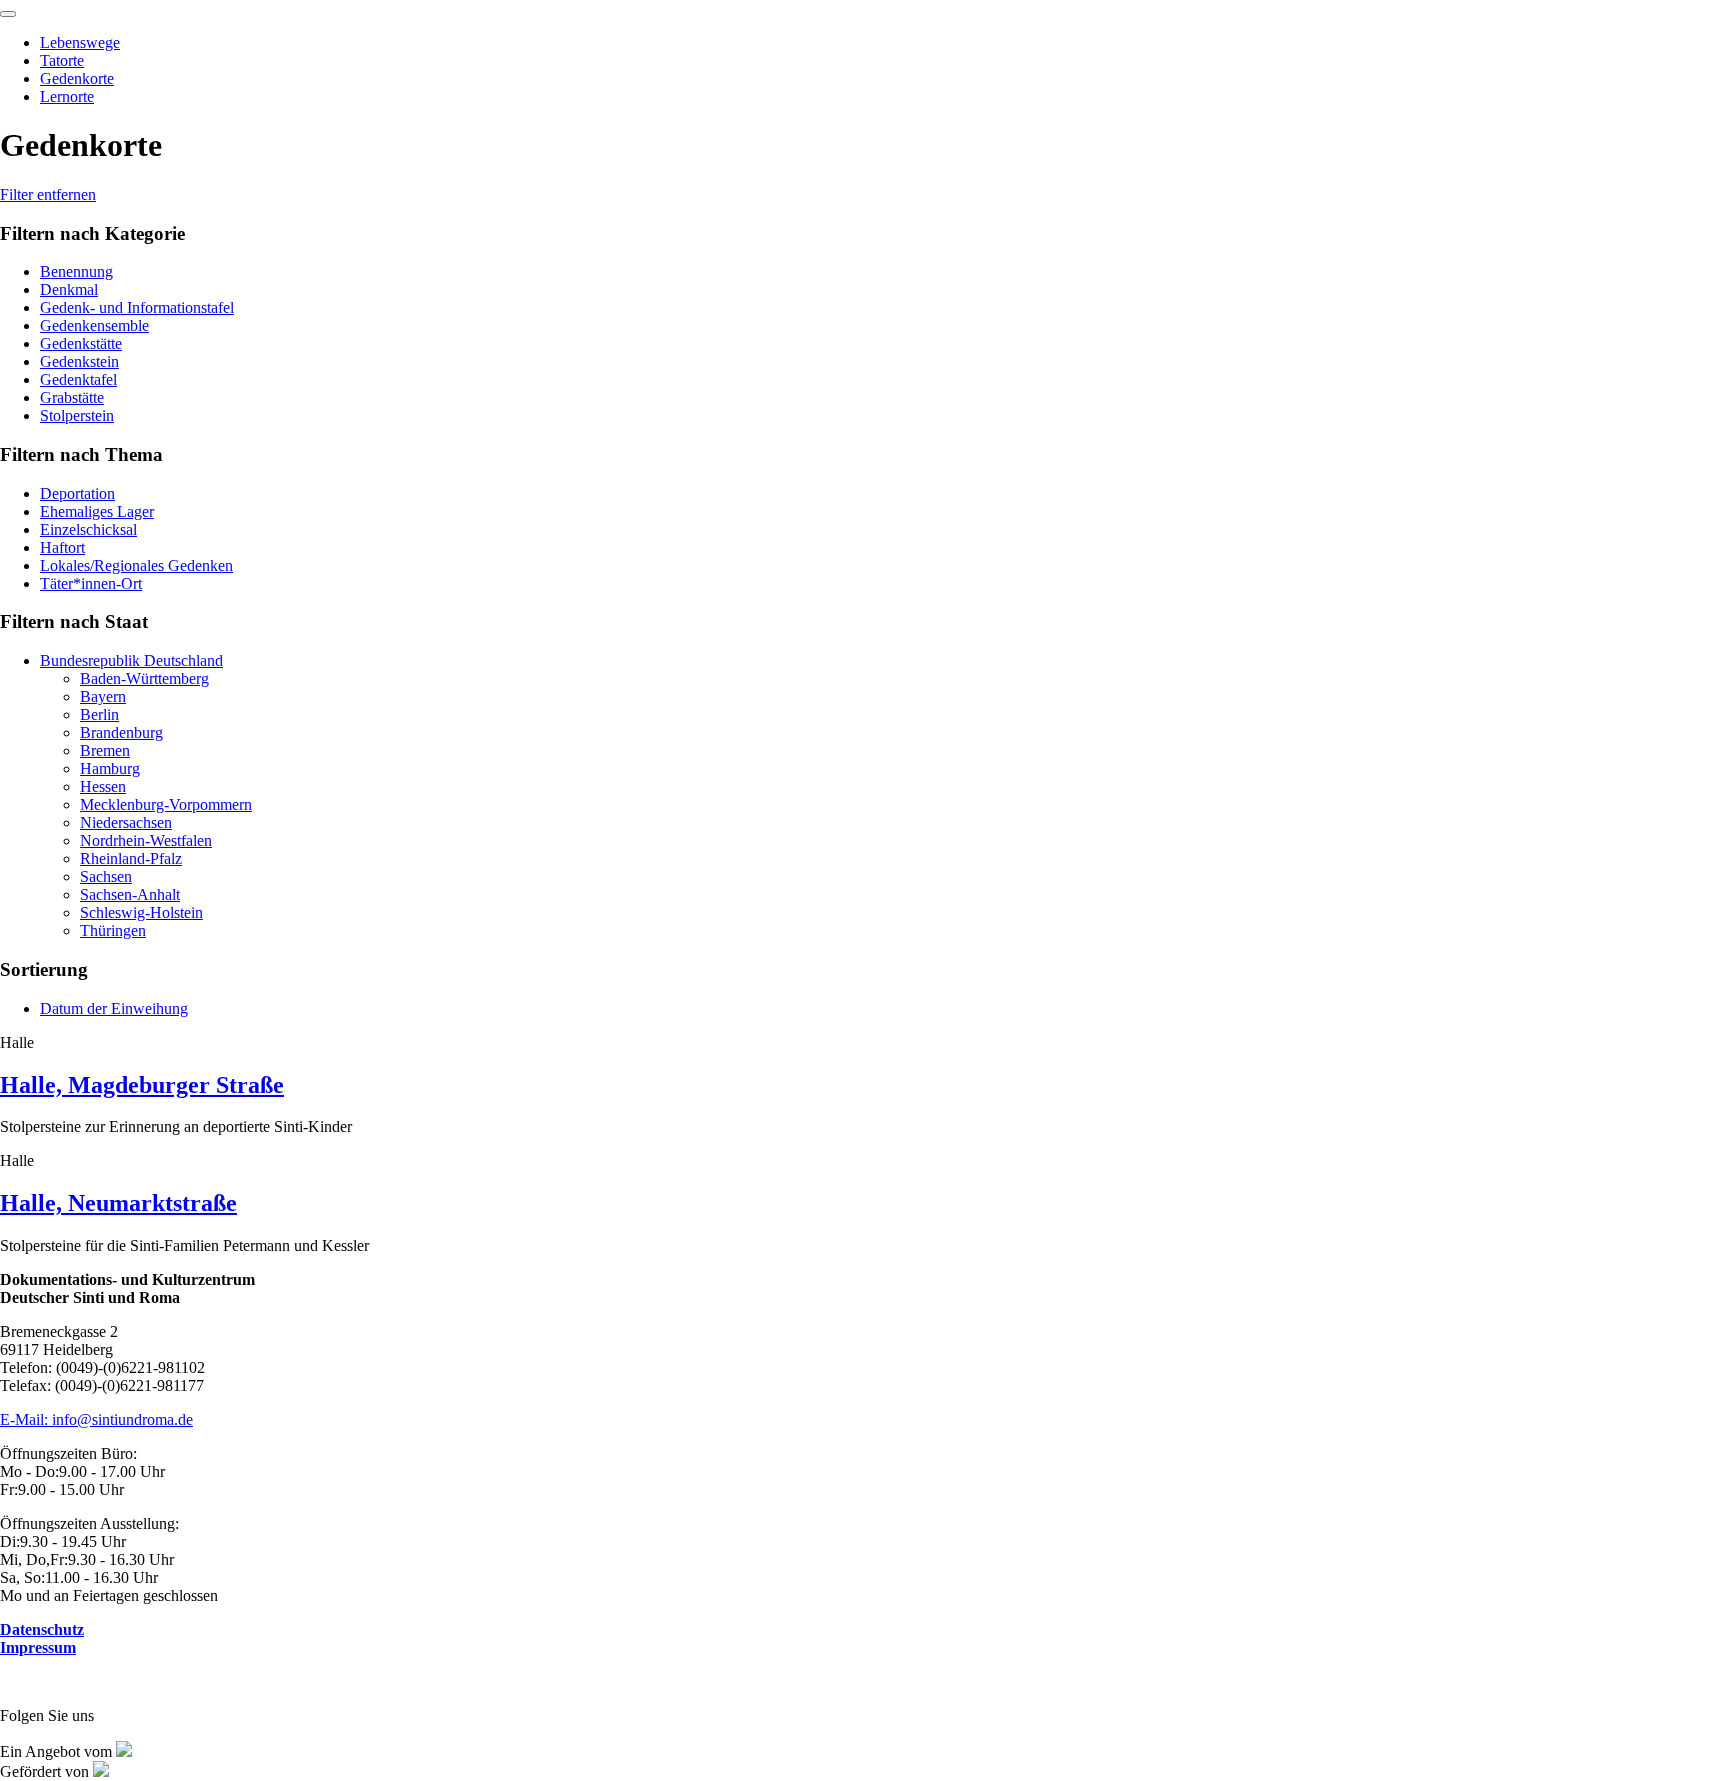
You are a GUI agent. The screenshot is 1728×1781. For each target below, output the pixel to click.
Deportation (77, 493)
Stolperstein (77, 415)
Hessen (103, 786)
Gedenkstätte (81, 343)
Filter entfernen (48, 194)
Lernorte (67, 96)
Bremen (105, 750)
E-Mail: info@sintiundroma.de (96, 1419)
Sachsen (106, 876)
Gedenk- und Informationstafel (137, 307)
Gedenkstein (79, 361)
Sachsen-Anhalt (130, 894)
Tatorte (62, 60)
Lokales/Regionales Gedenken (136, 565)
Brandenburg (121, 732)
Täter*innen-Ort (91, 583)
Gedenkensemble (94, 325)
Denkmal (69, 289)
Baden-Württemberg (144, 678)
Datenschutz (42, 1629)
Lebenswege (80, 42)
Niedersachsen (126, 822)
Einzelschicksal (88, 529)
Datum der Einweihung (114, 1008)
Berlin (99, 714)
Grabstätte (72, 397)
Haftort (62, 547)
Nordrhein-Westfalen (146, 840)
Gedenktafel (78, 379)
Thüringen (113, 930)
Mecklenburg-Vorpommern (166, 804)
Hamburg (110, 768)
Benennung (76, 271)
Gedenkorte (77, 78)
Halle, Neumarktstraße (118, 1203)
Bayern (103, 696)
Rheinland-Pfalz (131, 858)
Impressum (38, 1647)
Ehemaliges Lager (97, 511)
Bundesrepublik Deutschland (131, 660)
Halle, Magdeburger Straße (142, 1085)
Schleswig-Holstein (141, 912)
